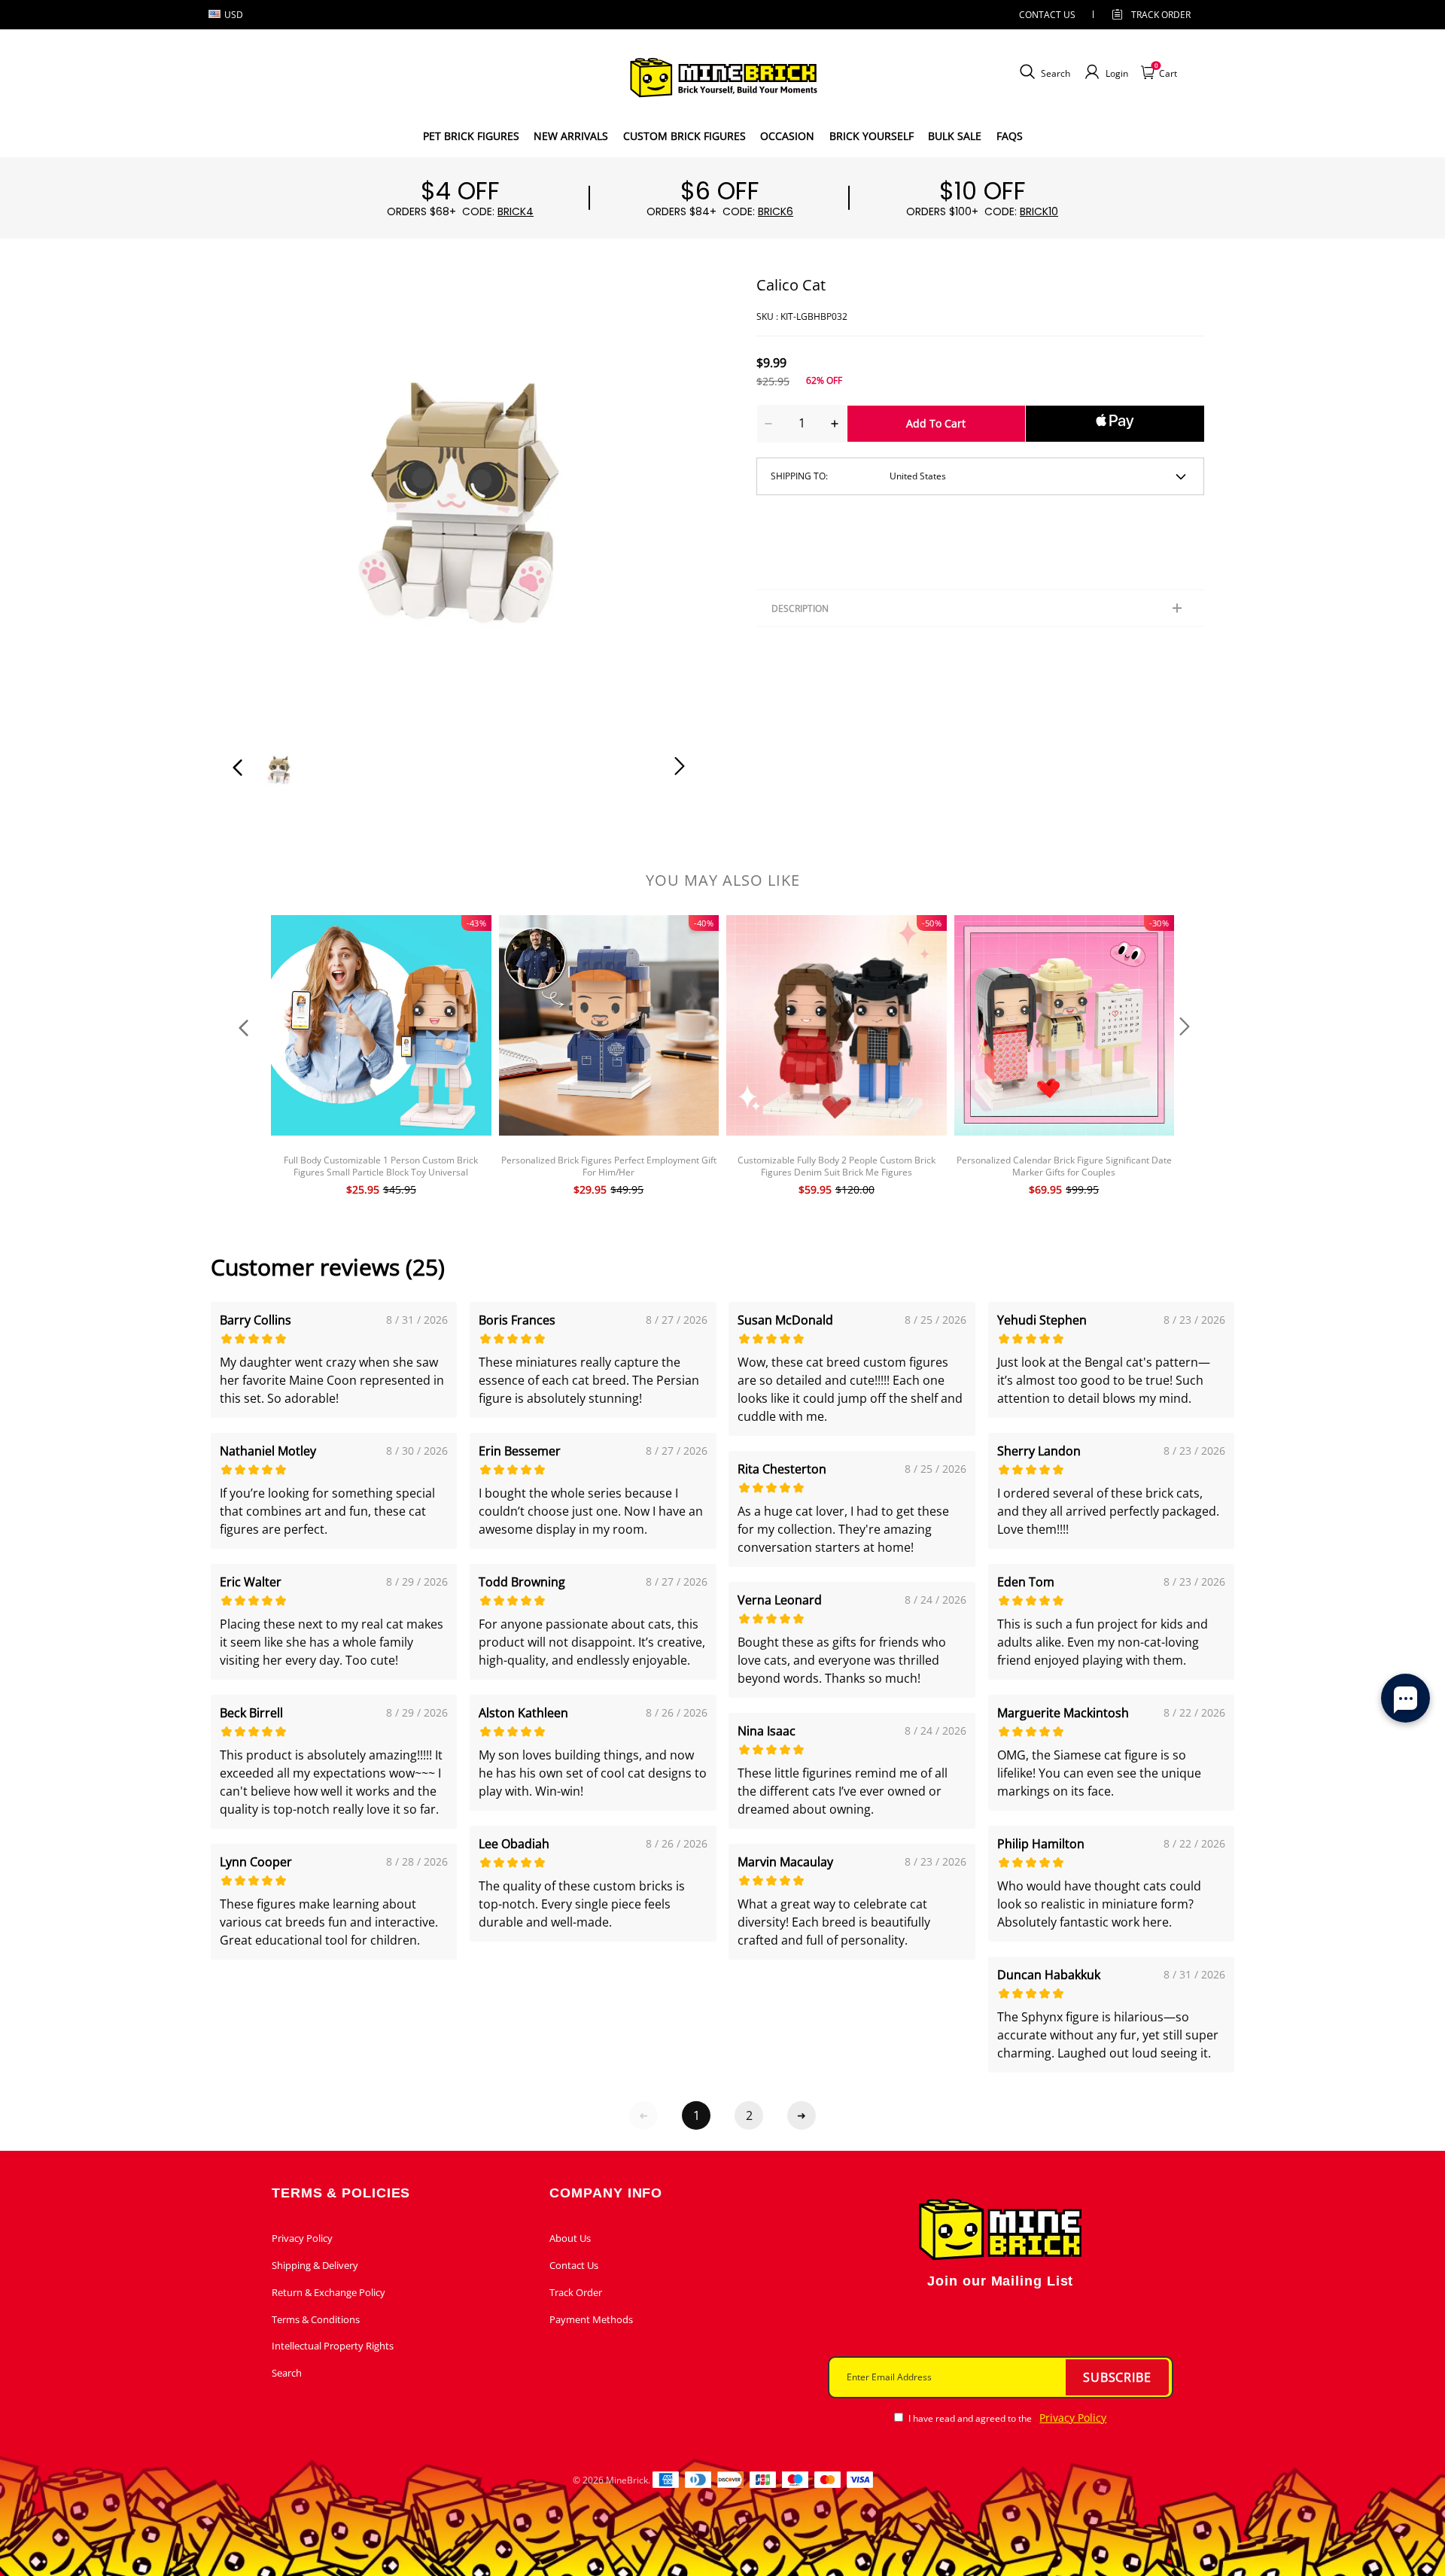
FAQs (1010, 136)
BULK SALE (955, 136)
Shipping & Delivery (315, 2265)
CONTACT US (1047, 15)
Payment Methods (591, 2319)
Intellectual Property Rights (333, 2346)
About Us (570, 2238)
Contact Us (574, 2265)
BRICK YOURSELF (872, 136)
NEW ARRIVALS (571, 136)
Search (287, 2373)
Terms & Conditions (316, 2319)
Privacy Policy (302, 2238)
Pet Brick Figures (471, 136)
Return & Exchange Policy (329, 2292)
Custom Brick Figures (684, 136)
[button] (268, 500)
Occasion (787, 136)
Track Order (1161, 15)
